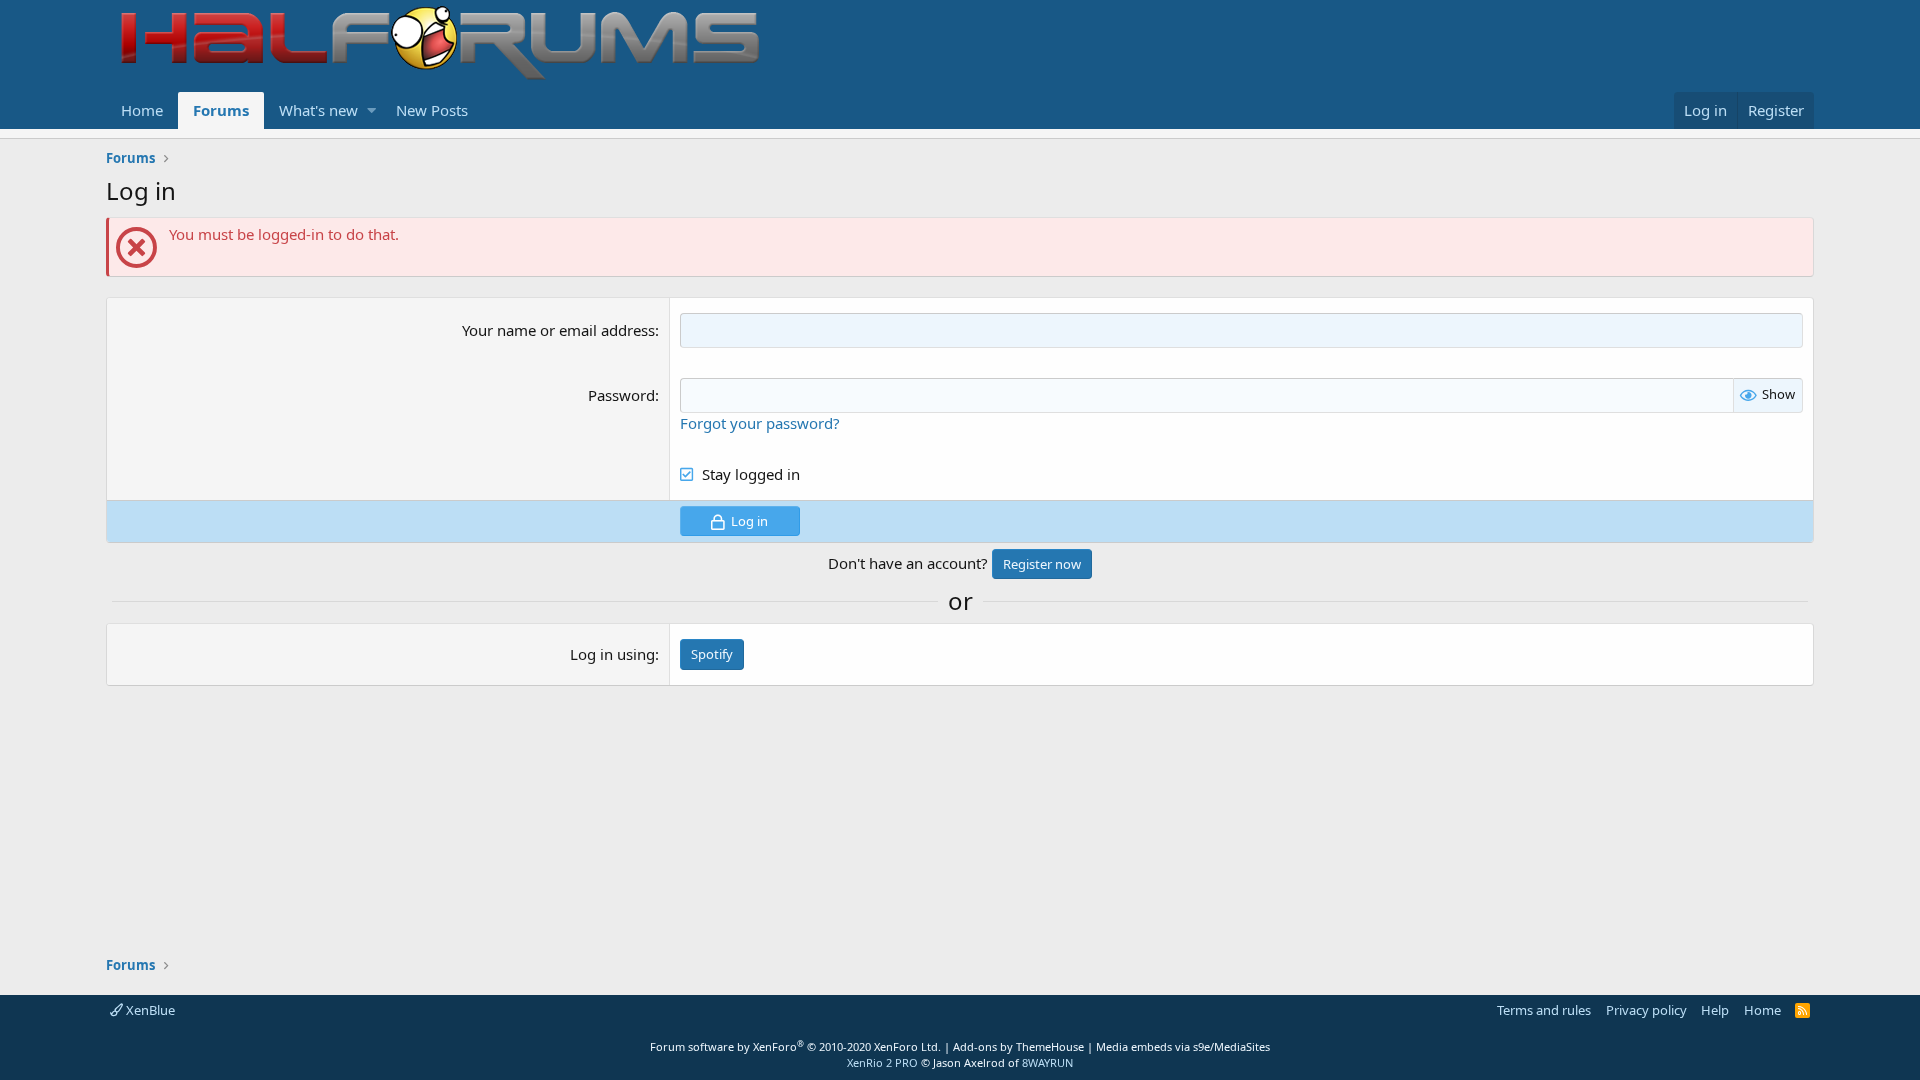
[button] (371, 110)
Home (142, 110)
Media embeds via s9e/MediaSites (1183, 1046)
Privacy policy (1646, 1010)
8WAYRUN (1047, 1062)
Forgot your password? (760, 423)
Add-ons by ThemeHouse (1018, 1046)
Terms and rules (1544, 1010)
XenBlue (149, 1010)
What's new (318, 110)
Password (621, 395)
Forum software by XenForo (795, 1046)
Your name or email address (558, 330)
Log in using (612, 654)
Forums (221, 110)
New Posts (432, 110)
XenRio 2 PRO (882, 1062)
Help (1715, 1010)
